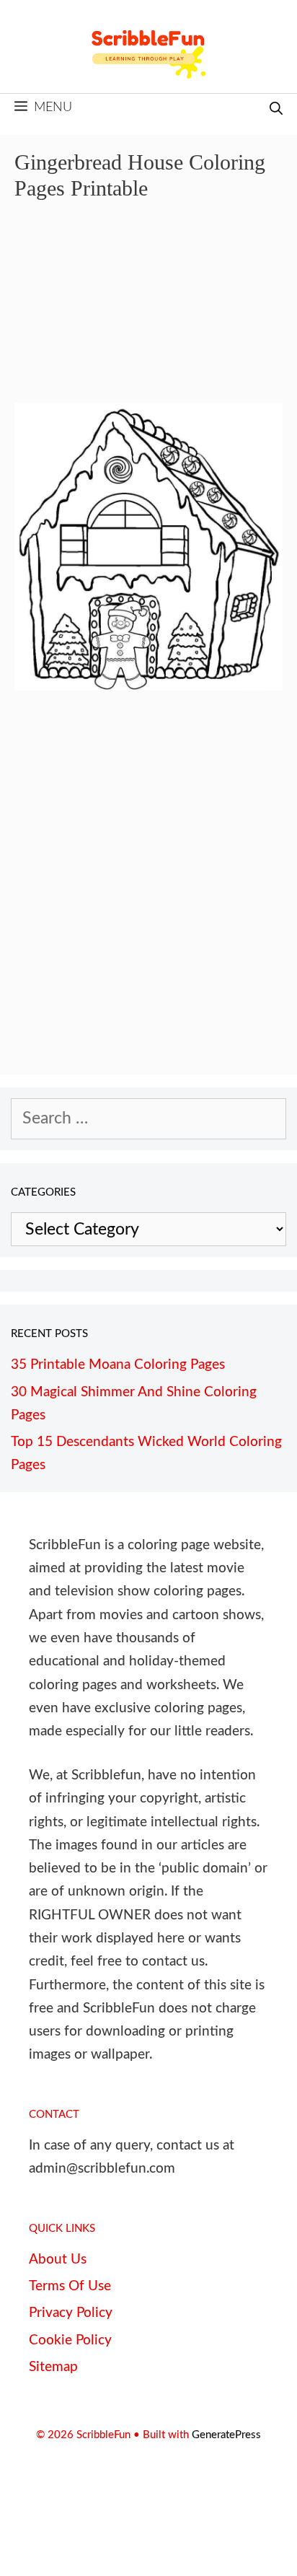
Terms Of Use (70, 2286)
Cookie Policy (70, 2340)
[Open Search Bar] (276, 110)
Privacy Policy (71, 2313)
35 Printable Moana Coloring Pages (118, 1365)
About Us (58, 2260)
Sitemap (53, 2367)
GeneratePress (226, 2435)
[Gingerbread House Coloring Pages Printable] (148, 685)
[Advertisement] (148, 312)
